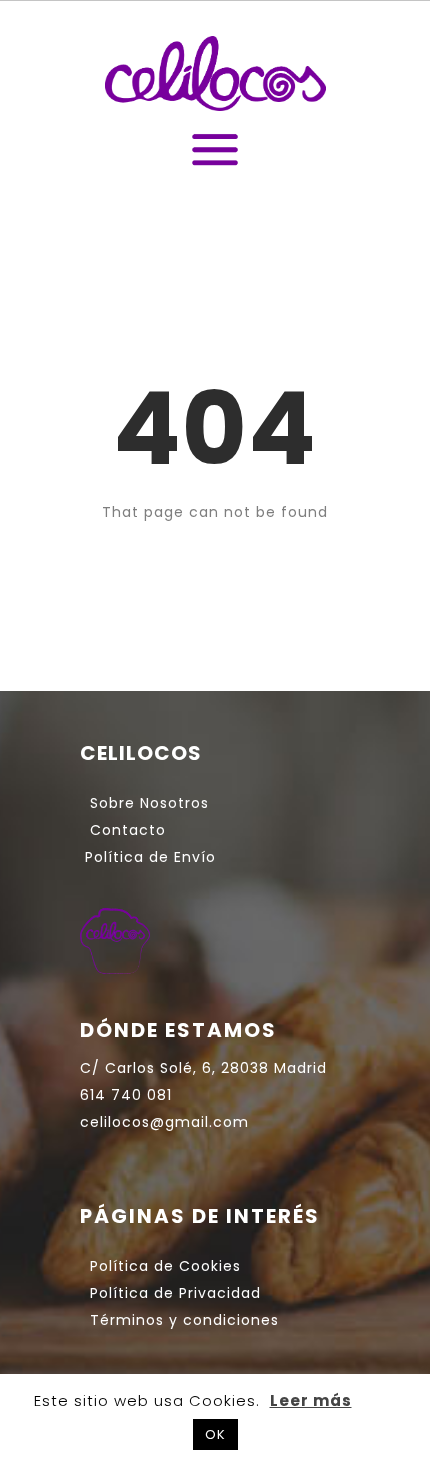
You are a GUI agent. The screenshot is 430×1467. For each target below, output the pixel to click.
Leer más (311, 1400)
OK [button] (215, 1434)
